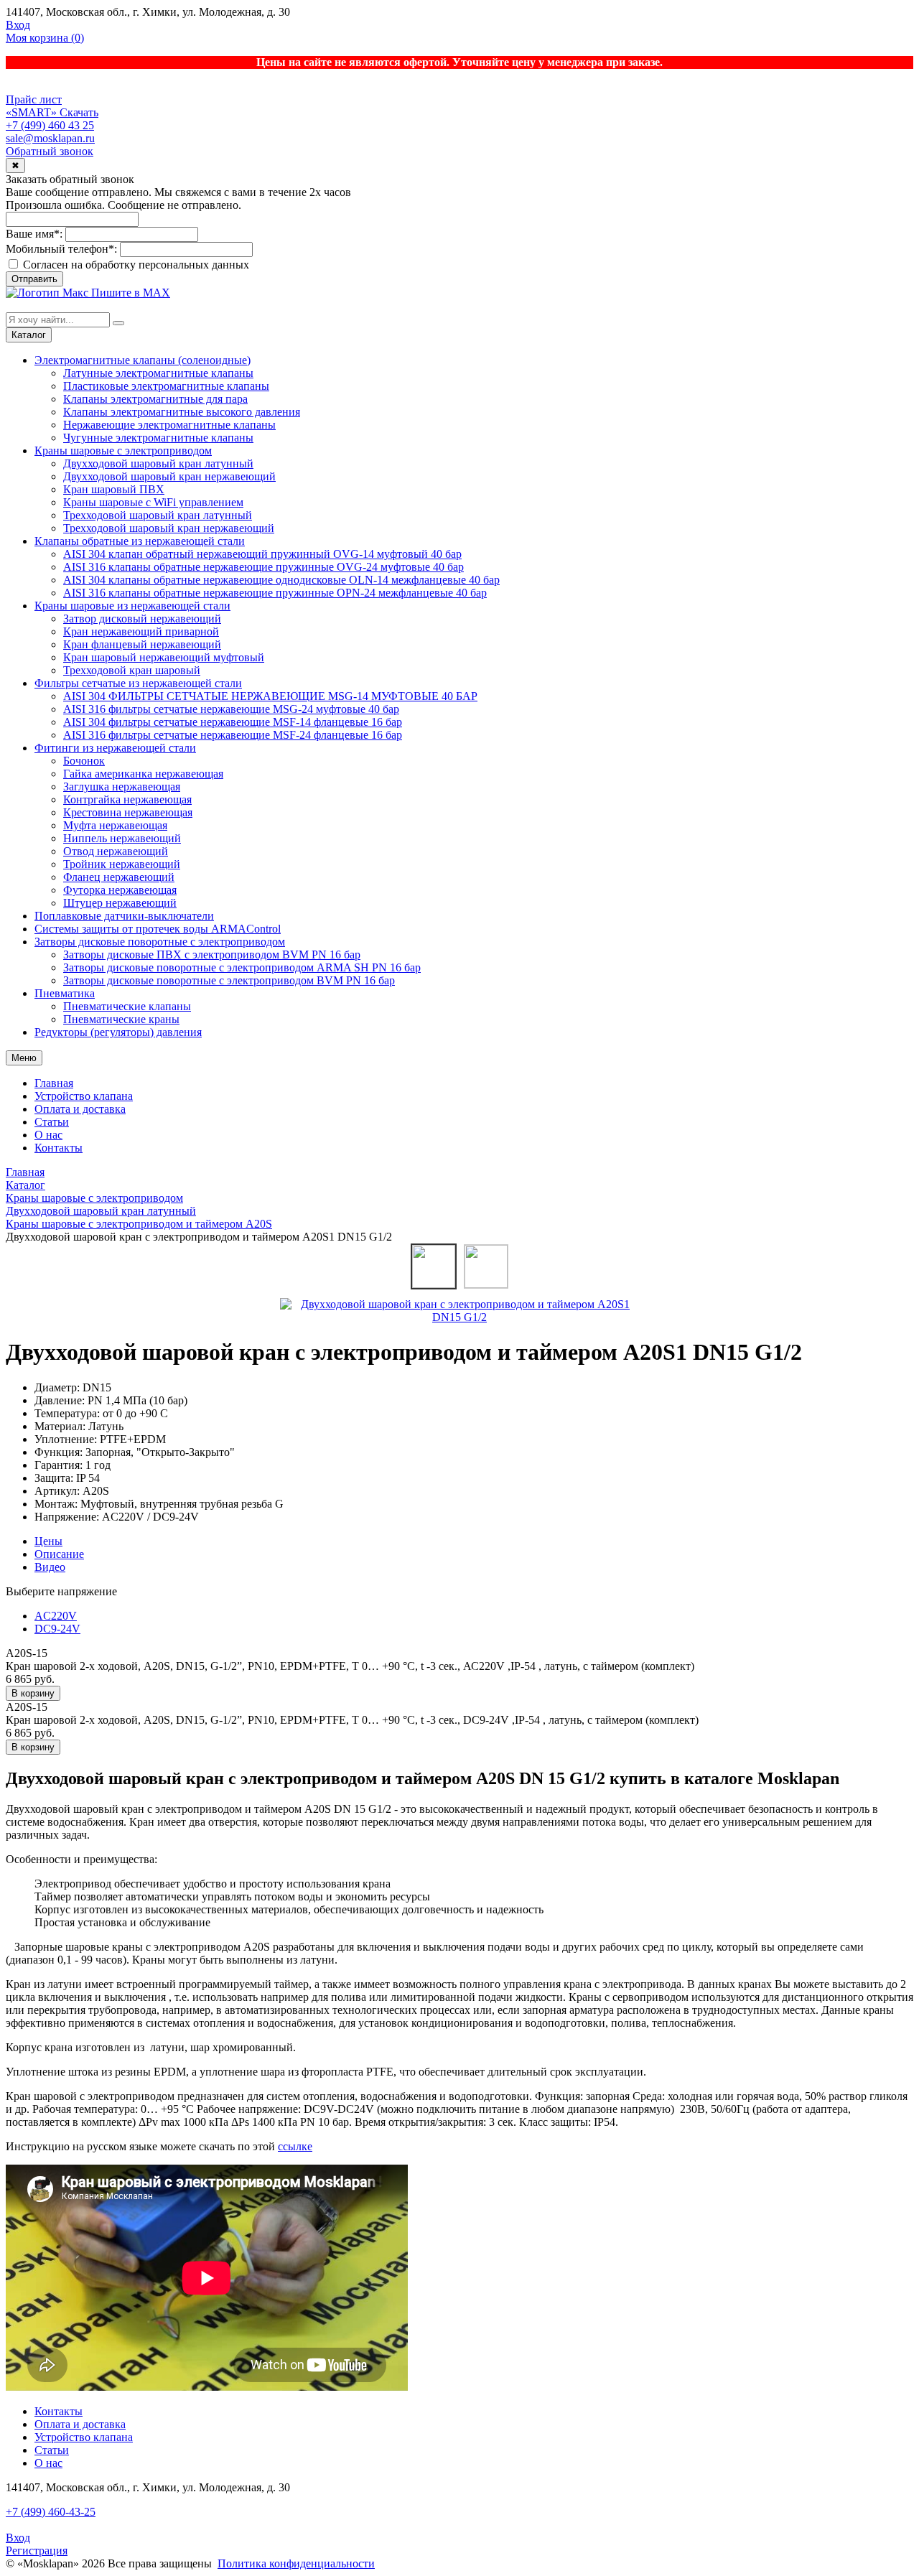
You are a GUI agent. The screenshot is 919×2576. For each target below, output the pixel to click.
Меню (24, 1058)
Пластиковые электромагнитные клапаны (166, 386)
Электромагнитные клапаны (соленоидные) (143, 360)
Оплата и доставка (80, 1109)
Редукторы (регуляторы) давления (118, 1032)
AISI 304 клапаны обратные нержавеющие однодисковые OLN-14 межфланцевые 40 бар (281, 580)
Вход (18, 25)
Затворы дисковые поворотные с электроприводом (160, 942)
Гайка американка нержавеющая (143, 774)
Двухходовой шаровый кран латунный (158, 463)
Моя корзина (45, 38)
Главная (54, 1083)
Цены (48, 1541)
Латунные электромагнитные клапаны (158, 373)
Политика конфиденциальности (296, 2563)
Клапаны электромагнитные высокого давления (182, 412)
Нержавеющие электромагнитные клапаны (169, 425)
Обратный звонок (50, 151)
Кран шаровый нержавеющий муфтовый (164, 657)
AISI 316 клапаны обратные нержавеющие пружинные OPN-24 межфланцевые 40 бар (275, 593)
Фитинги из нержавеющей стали (115, 748)
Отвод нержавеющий (116, 851)
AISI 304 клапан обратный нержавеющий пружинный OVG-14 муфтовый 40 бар (262, 554)
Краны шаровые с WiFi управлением (153, 502)
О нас (48, 1135)
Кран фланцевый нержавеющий (142, 644)
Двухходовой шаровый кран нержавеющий (169, 476)
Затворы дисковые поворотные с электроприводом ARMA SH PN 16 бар (242, 967)
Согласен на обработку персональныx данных (135, 265)
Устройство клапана (84, 1096)
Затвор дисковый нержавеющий (142, 619)
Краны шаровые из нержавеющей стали (132, 606)
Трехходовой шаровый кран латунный (158, 515)
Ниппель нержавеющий (122, 838)
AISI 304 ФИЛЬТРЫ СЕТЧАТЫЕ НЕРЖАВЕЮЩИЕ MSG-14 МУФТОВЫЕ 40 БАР (270, 696)
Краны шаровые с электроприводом (123, 451)
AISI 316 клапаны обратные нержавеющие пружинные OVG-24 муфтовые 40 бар (263, 567)
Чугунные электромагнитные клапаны (158, 438)
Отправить (34, 279)
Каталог (29, 335)
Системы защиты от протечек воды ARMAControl (158, 929)
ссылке (295, 2146)
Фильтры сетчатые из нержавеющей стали (138, 683)
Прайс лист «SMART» (34, 106)
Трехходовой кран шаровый (132, 670)
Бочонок (84, 761)
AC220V (56, 1616)
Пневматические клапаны (127, 1006)
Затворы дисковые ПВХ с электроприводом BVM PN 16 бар (212, 955)
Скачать (79, 112)
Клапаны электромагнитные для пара (155, 399)
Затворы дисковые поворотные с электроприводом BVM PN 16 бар (229, 980)
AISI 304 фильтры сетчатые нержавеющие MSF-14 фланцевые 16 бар (233, 722)
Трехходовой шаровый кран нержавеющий (169, 528)
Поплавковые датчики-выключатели (124, 916)
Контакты (59, 1148)
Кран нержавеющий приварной (141, 631)
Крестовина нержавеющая (128, 812)
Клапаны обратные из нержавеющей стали (140, 541)
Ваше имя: (34, 234)
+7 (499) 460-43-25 (51, 2512)
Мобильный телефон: (61, 249)
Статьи (52, 1122)
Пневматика (65, 993)
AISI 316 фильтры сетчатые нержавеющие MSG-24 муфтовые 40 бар (231, 709)
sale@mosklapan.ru (50, 138)
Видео (50, 1567)
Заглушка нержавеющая (122, 787)
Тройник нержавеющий (122, 864)
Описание (59, 1554)
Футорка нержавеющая (120, 890)
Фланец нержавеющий (119, 877)
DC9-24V (57, 1629)
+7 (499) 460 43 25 (50, 125)
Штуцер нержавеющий (120, 903)
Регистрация (37, 2551)
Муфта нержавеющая (115, 825)
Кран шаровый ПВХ (114, 489)
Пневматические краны (121, 1019)
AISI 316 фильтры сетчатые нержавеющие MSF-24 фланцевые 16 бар (233, 735)
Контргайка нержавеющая (127, 799)
